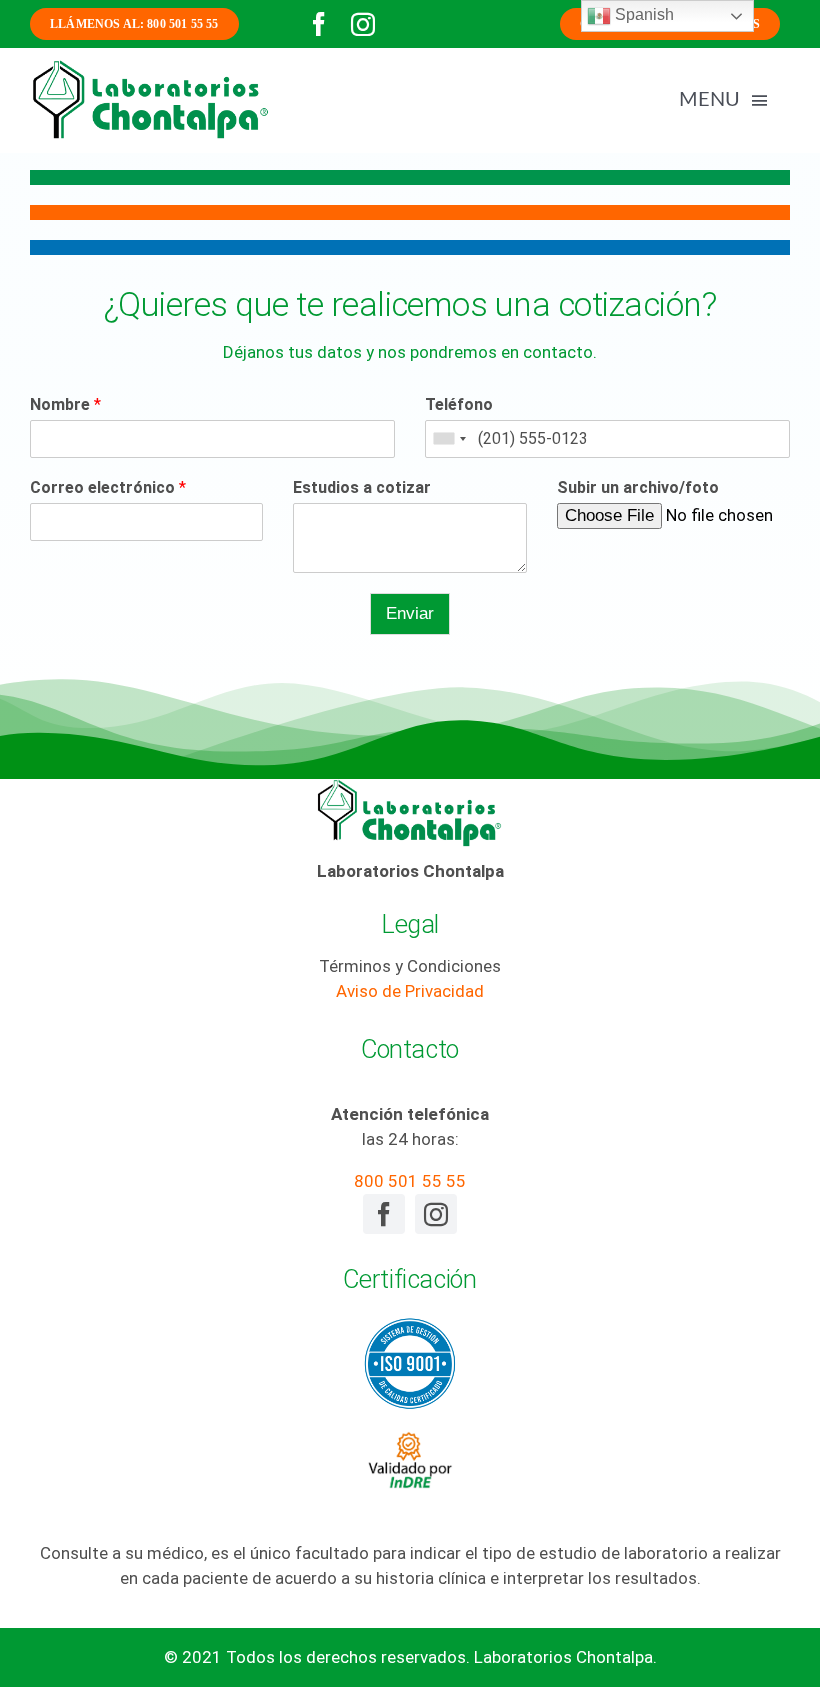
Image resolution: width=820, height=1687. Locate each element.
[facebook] (319, 24)
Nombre (65, 404)
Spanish (642, 14)
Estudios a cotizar (362, 487)
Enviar (410, 613)
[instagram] (363, 24)
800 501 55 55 (410, 1181)
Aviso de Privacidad (410, 991)
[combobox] (449, 439)
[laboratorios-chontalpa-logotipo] (150, 66)
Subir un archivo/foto (638, 487)
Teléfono (459, 404)
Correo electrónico (108, 487)
